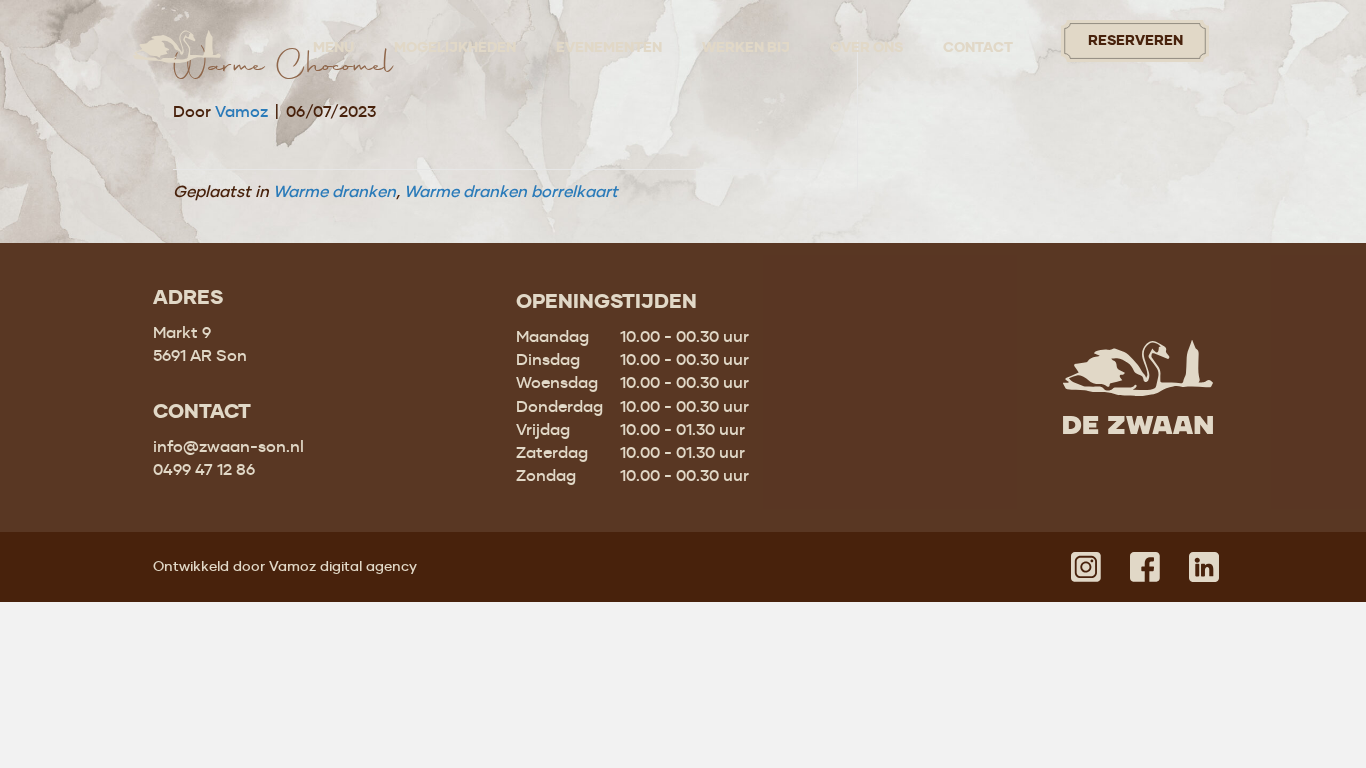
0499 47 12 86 (204, 469)
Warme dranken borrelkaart (511, 191)
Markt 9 (182, 332)
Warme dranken (334, 191)
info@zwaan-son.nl (228, 446)
